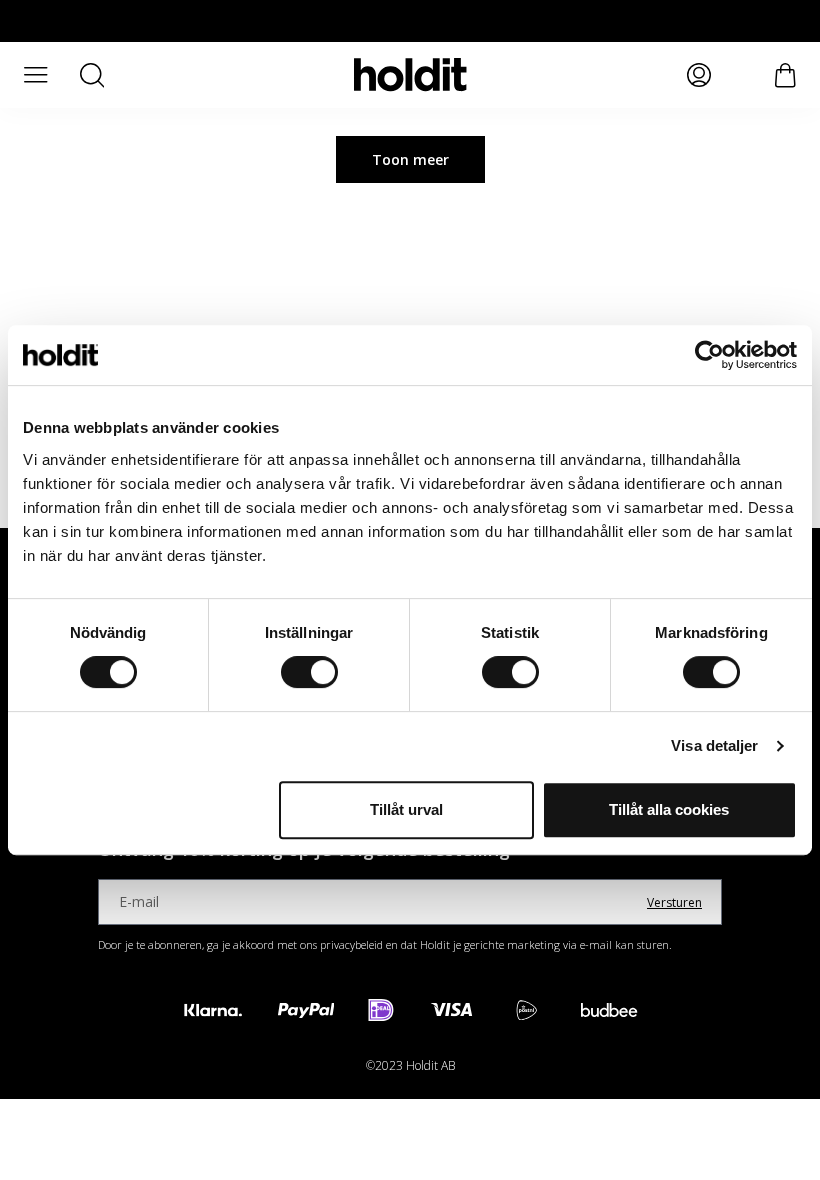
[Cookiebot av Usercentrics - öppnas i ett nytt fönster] (709, 355)
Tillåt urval (406, 809)
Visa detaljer (714, 745)
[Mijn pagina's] (699, 75)
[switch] (309, 672)
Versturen (674, 902)
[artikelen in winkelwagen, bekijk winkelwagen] (785, 75)
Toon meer (410, 159)
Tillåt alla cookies (669, 809)
